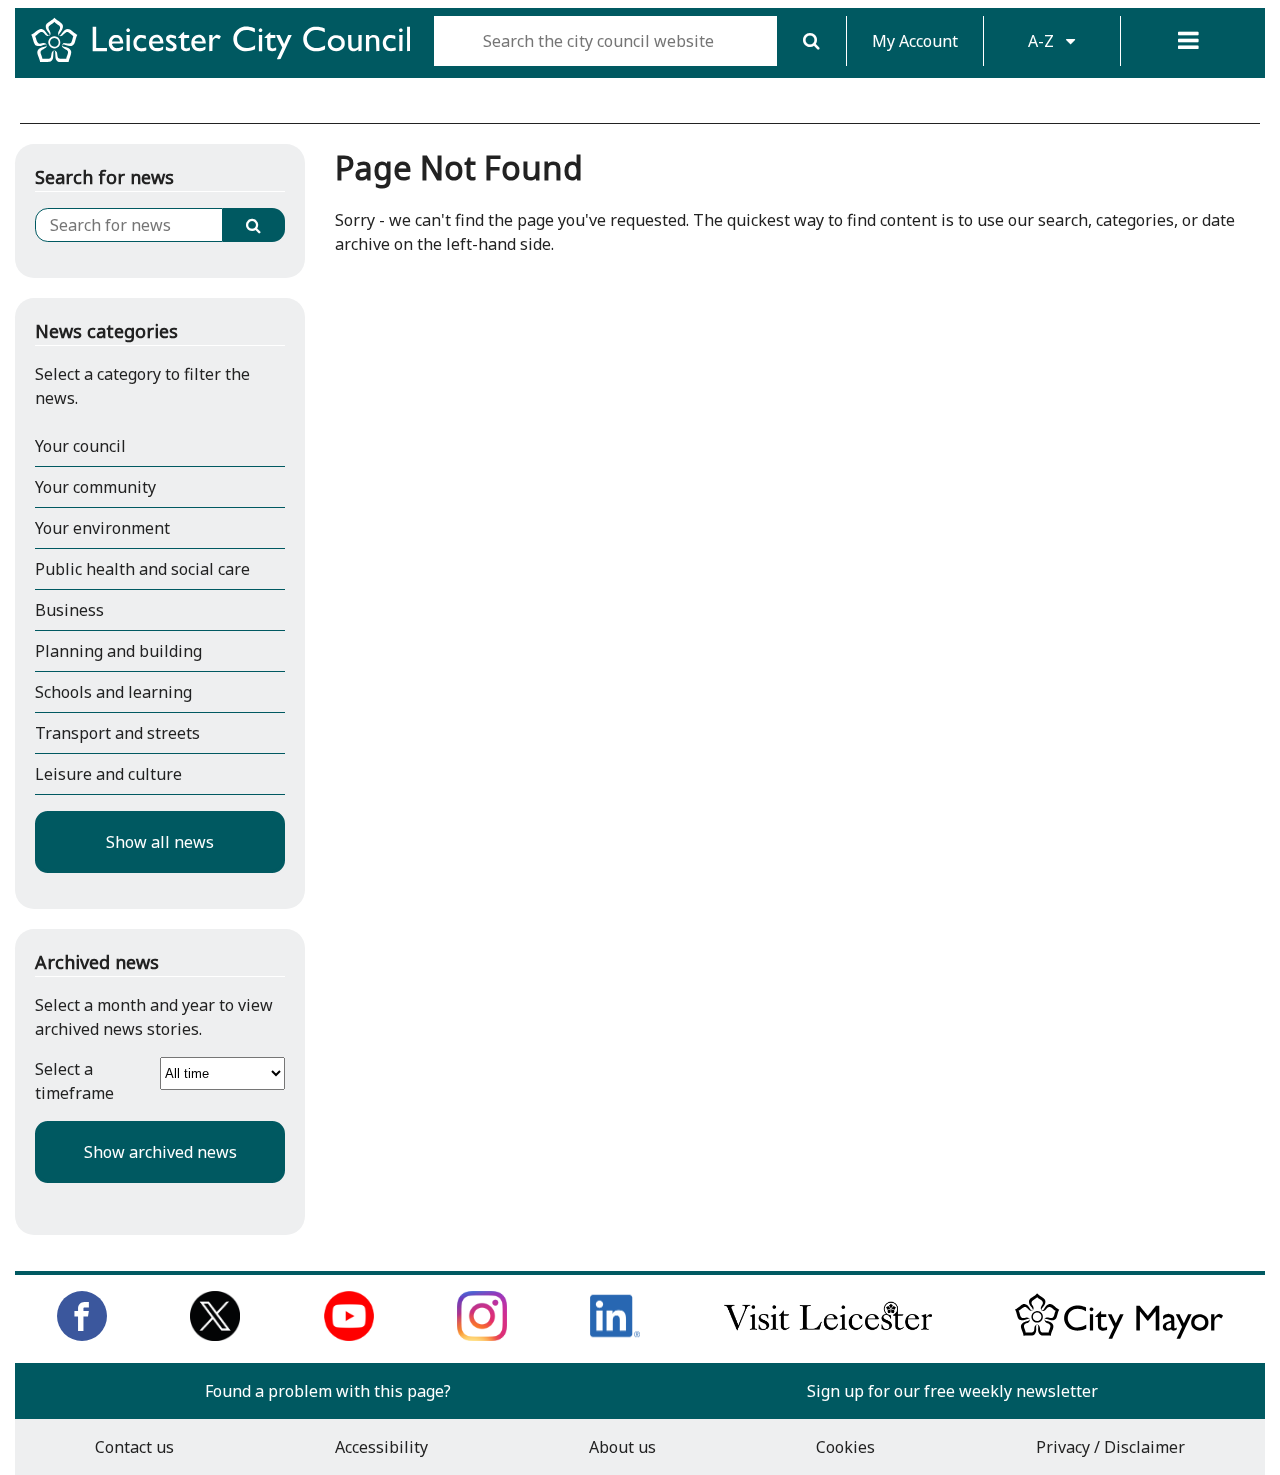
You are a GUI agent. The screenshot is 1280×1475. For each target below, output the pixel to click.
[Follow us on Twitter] (215, 1335)
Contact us (134, 1447)
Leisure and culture (108, 774)
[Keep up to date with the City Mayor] (1119, 1335)
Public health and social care (142, 569)
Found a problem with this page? (328, 1391)
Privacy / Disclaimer (1110, 1447)
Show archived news (160, 1152)
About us (622, 1447)
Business (69, 610)
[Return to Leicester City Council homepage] (228, 58)
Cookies (845, 1447)
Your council (80, 446)
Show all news (160, 842)
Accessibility (381, 1447)
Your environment (102, 528)
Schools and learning (113, 692)
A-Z (1043, 41)
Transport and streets (117, 733)
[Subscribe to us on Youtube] (349, 1335)
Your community (95, 487)
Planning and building (118, 651)
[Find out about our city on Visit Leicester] (828, 1335)
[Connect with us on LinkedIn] (615, 1335)
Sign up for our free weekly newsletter (952, 1391)
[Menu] (1189, 41)
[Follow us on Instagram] (482, 1335)
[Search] (811, 41)
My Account (915, 41)
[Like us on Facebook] (82, 1335)
